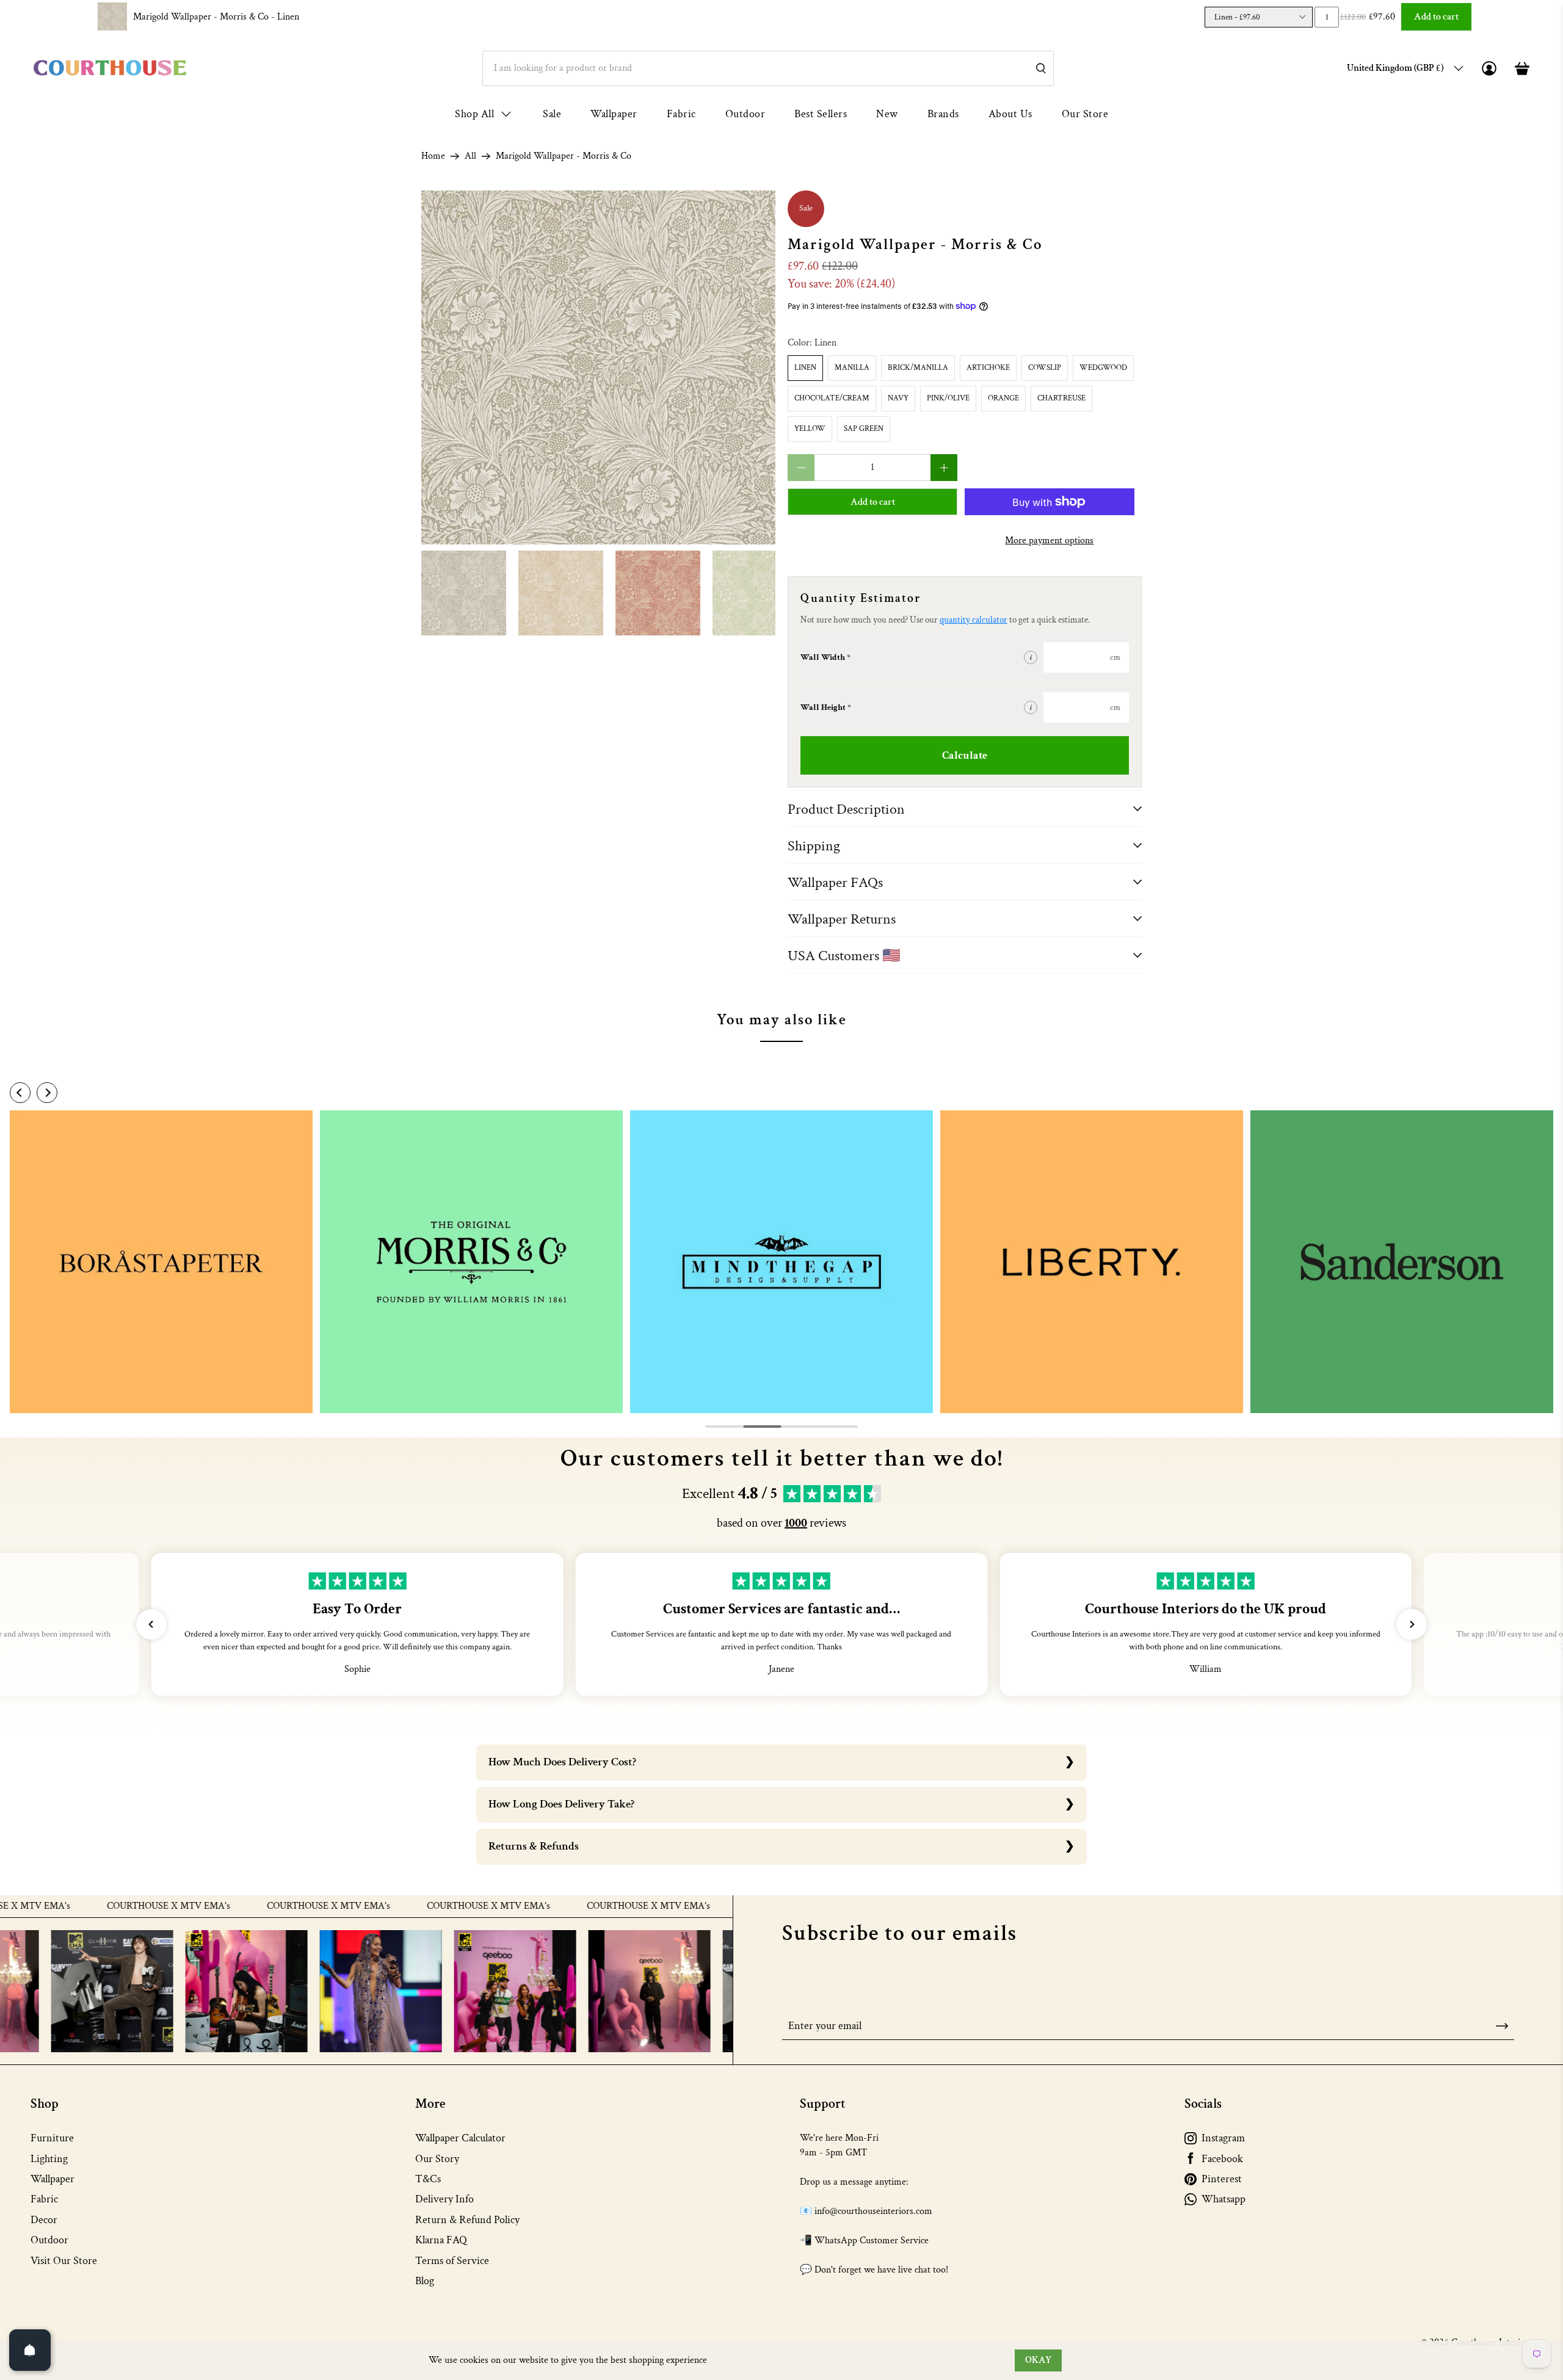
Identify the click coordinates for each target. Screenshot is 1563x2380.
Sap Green (864, 429)
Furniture (52, 2138)
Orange (1003, 398)
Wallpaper (614, 114)
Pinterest (1222, 2179)
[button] (151, 1624)
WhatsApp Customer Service (872, 2241)
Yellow (810, 429)
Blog (425, 2281)
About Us (1010, 114)
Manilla (852, 368)
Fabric (681, 114)
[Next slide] (47, 1093)
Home (433, 156)
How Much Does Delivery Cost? (562, 1762)
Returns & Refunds (534, 1846)
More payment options (1049, 541)
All (470, 156)
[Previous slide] (20, 1093)
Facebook (1222, 2159)
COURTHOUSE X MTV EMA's (95, 1906)
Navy (898, 398)
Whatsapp (1224, 2199)
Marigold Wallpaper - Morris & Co (216, 17)
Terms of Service (452, 2261)
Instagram (1223, 2138)
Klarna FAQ (441, 2240)
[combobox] (768, 68)
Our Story (437, 2159)
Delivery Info (444, 2199)
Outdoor (745, 114)
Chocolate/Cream (832, 398)
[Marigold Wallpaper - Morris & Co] (598, 367)
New (887, 114)
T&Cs (428, 2179)
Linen (805, 368)
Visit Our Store (64, 2261)
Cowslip (1045, 368)
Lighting (49, 2159)
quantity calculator (974, 620)
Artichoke (988, 368)
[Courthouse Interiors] (110, 68)
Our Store (1085, 114)
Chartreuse (1061, 398)
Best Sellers (821, 114)
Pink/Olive (948, 398)
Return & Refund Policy (467, 2220)
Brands (943, 114)
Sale (552, 114)
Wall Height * (826, 707)
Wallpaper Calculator (460, 2138)
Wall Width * (825, 657)
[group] (161, 1262)
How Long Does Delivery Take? (561, 1804)
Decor (44, 2220)
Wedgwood (1103, 368)
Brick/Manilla (918, 368)
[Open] (30, 2350)
